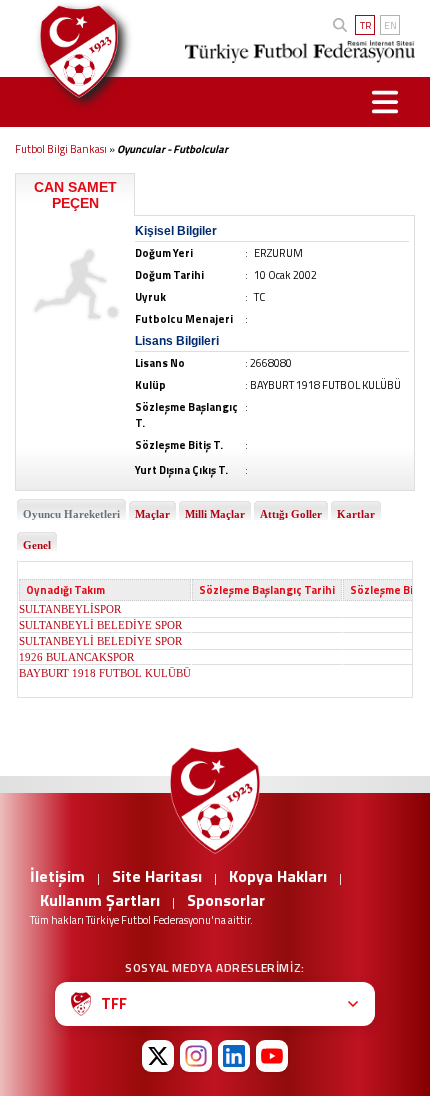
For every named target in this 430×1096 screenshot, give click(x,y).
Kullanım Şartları (100, 900)
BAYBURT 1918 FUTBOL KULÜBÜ (105, 673)
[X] (158, 1056)
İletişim (57, 876)
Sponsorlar (226, 900)
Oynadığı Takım (65, 590)
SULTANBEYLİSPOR (70, 609)
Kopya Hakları (278, 876)
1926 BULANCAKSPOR (76, 657)
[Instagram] (196, 1056)
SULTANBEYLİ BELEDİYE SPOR (100, 625)
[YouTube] (272, 1056)
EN (390, 25)
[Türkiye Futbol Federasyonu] (75, 51)
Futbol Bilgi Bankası (61, 149)
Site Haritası (157, 876)
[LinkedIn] (234, 1056)
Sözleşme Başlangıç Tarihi (267, 590)
